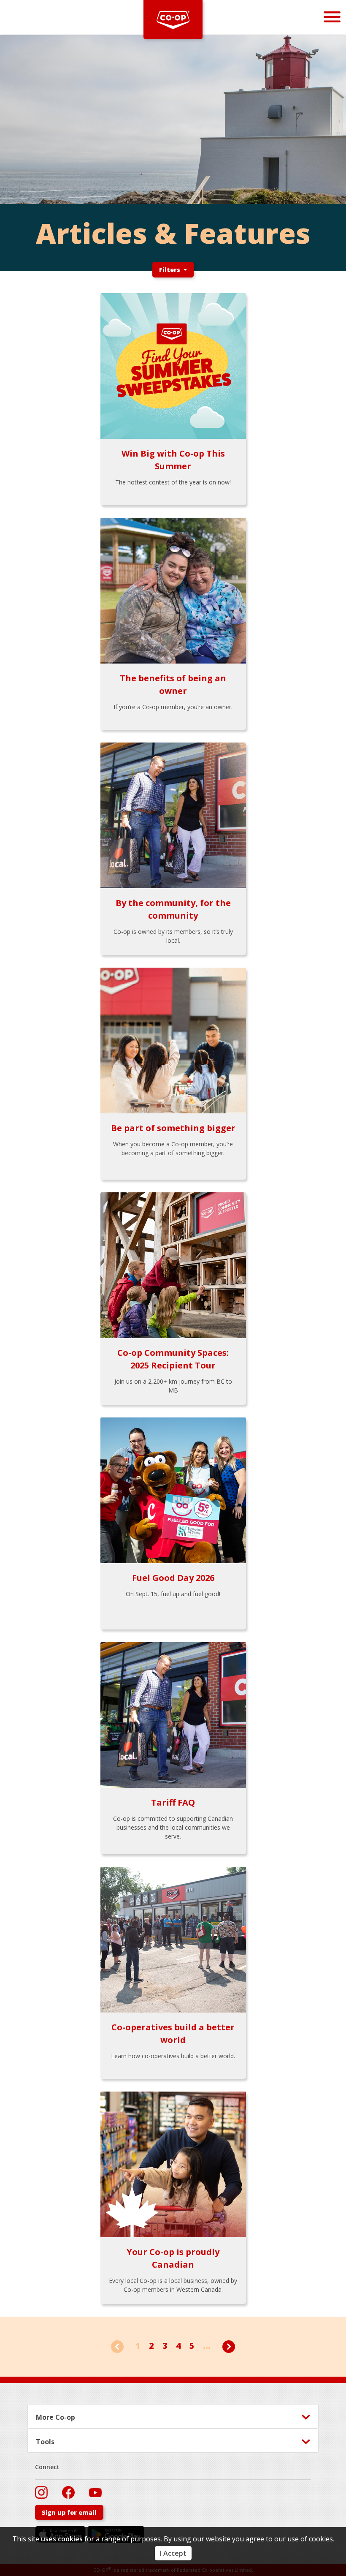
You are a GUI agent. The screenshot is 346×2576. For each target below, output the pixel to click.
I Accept (173, 2553)
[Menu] (332, 17)
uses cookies (62, 2539)
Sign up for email (69, 2512)
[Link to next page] (229, 2346)
